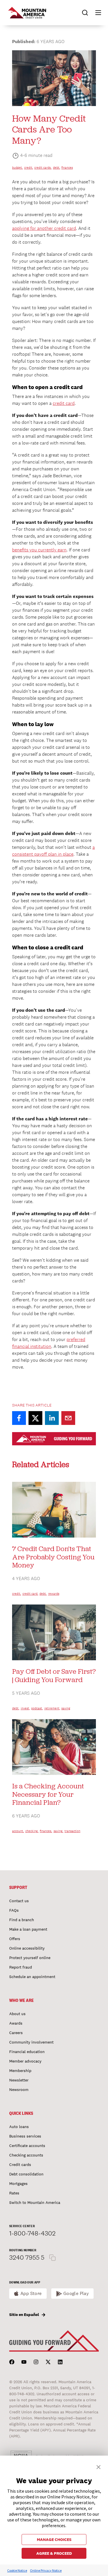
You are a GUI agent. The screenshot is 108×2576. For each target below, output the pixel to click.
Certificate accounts (27, 2146)
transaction (72, 1831)
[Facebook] (12, 2362)
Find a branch (22, 1920)
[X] (48, 2362)
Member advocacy (25, 2061)
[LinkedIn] (60, 2362)
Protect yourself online (30, 1958)
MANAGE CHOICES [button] (54, 2540)
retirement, (52, 1708)
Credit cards (20, 2165)
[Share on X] (35, 1418)
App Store (31, 2293)
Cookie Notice (17, 2570)
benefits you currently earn (39, 550)
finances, (46, 1831)
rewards (54, 1594)
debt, (57, 168)
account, (18, 1831)
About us (17, 2014)
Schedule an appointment (32, 1977)
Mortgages (18, 2183)
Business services (25, 2136)
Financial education (27, 2052)
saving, (58, 1831)
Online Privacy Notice (46, 2570)
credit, (29, 168)
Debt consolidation (26, 2174)
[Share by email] (68, 1418)
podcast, (37, 1708)
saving (66, 1708)
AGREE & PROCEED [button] (54, 2553)
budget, (17, 168)
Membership (20, 2071)
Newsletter (19, 2080)
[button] (96, 13)
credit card (64, 403)
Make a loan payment (28, 1929)
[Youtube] (24, 2362)
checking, (32, 1831)
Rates (14, 2193)
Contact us (19, 1901)
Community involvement (31, 2042)
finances (67, 168)
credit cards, (43, 168)
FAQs (14, 1910)
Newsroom (19, 2090)
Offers (15, 1939)
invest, (25, 1708)
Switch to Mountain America (35, 2202)
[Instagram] (36, 2362)
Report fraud (21, 1967)
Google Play (76, 2293)
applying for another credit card (44, 228)
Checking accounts (26, 2155)
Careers (16, 2033)
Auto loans (19, 2127)
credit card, (30, 1594)
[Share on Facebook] (19, 1418)
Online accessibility (27, 1948)
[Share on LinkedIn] (52, 1418)
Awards (16, 2023)
